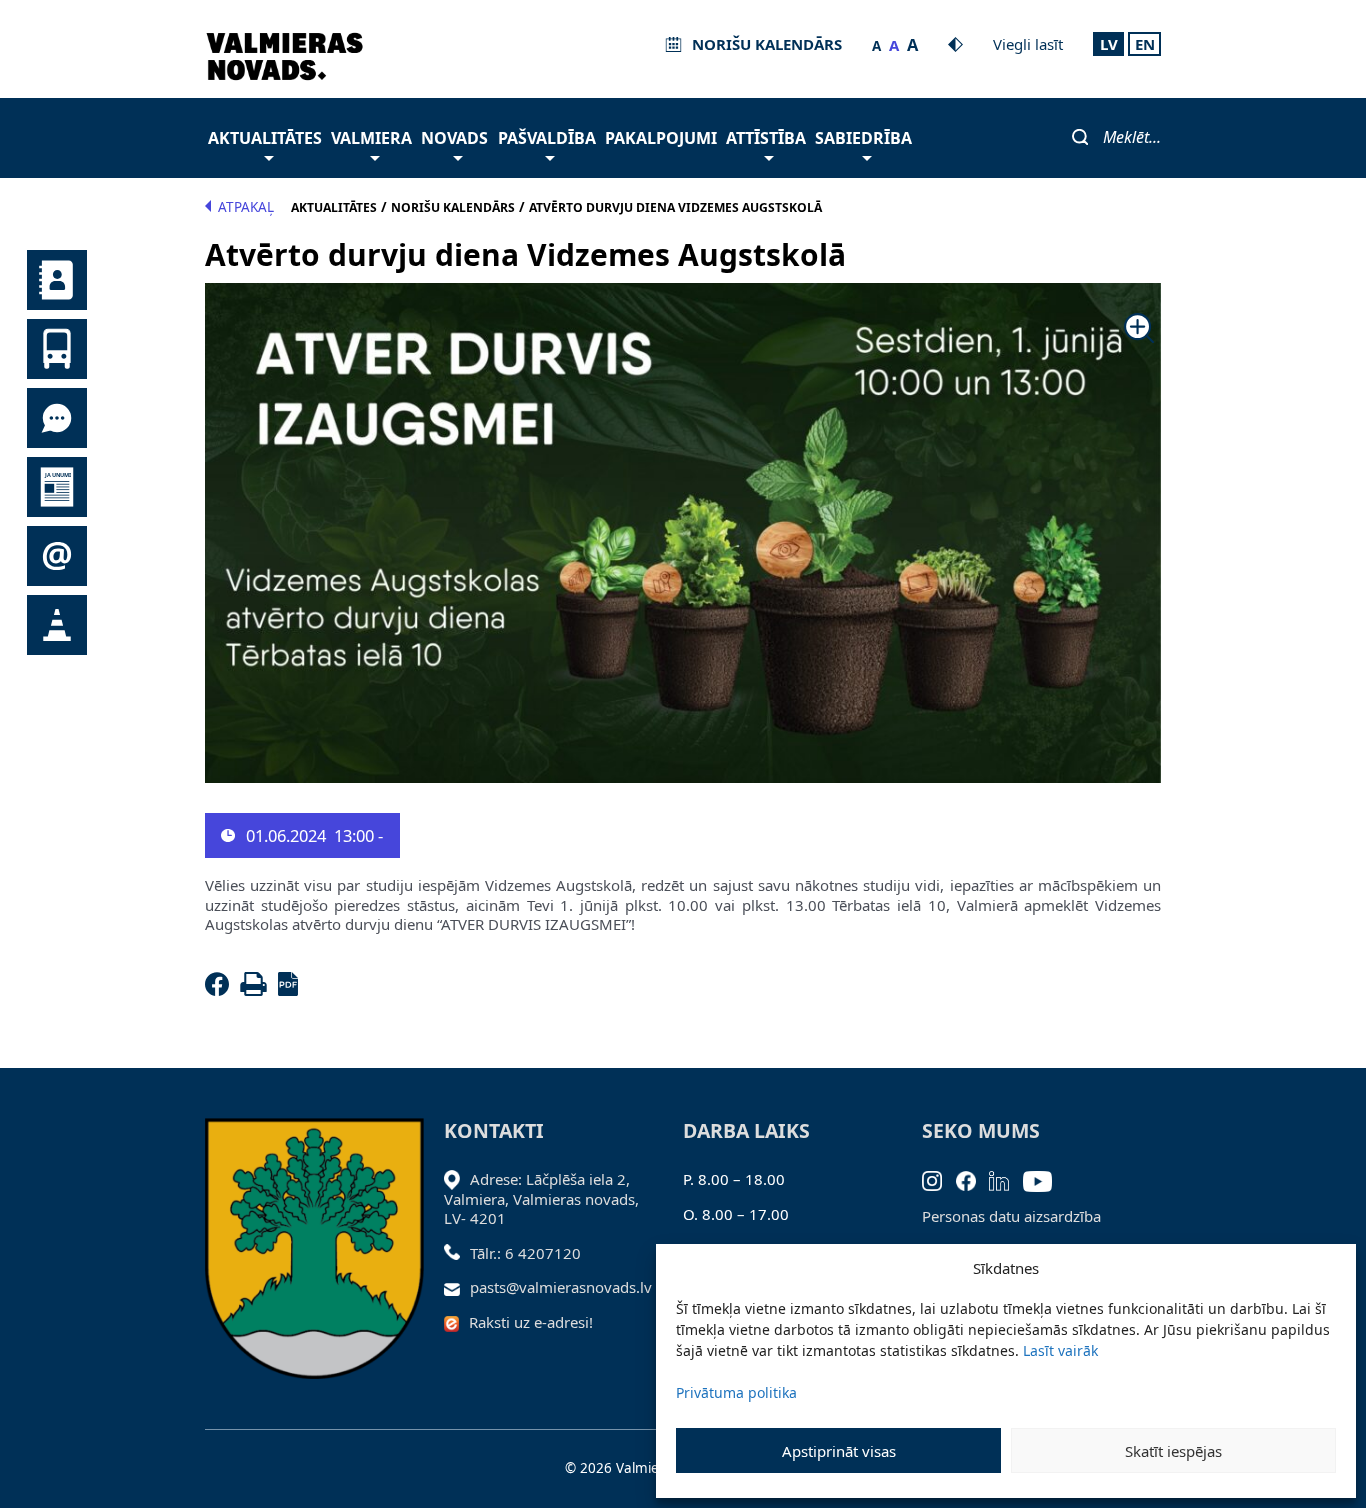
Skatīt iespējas (1173, 1451)
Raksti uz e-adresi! (531, 1322)
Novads (454, 138)
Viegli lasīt (1028, 44)
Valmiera (371, 138)
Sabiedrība (863, 138)
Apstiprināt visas (839, 1451)
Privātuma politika (736, 1392)
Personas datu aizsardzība (1011, 1216)
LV (1109, 44)
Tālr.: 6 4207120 (525, 1253)
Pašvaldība (547, 138)
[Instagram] (939, 1179)
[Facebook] (221, 990)
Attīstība (766, 138)
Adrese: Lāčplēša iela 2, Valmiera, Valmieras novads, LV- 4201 (541, 1198)
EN (1145, 44)
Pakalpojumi (661, 138)
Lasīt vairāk (1060, 1350)
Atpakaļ (246, 207)
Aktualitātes (265, 138)
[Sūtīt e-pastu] (457, 1287)
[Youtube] (1044, 1179)
